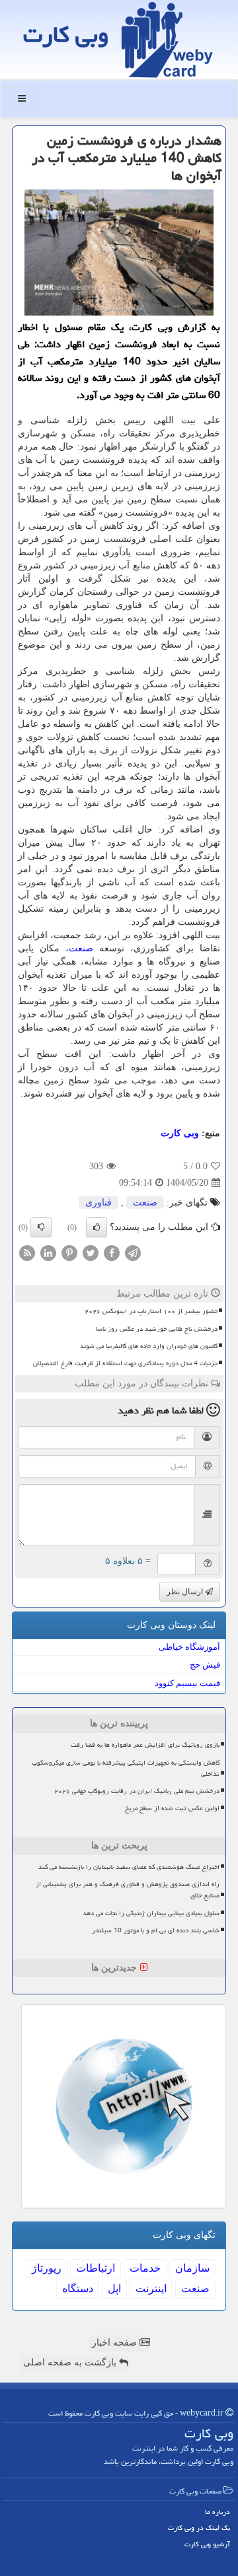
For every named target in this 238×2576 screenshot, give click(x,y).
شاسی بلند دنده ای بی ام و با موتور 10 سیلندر (156, 1930)
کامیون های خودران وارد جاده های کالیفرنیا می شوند (149, 1346)
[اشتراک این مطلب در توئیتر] (91, 1253)
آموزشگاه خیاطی (189, 1647)
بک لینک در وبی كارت (199, 2527)
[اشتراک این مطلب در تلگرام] (133, 1253)
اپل (114, 2288)
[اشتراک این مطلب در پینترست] (69, 1253)
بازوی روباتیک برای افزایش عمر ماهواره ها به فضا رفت (145, 1745)
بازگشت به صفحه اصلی (71, 2362)
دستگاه (78, 2288)
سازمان (192, 2268)
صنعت (81, 948)
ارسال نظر (186, 1592)
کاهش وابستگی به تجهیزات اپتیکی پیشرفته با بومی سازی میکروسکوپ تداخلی (126, 1768)
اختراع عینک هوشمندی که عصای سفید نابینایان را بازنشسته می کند (129, 1867)
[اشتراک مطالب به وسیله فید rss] (27, 1253)
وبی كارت (66, 35)
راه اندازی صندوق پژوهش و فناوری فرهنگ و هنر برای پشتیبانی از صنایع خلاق (128, 1890)
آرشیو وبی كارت (207, 2544)
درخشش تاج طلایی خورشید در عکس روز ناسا (157, 1329)
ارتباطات (96, 2268)
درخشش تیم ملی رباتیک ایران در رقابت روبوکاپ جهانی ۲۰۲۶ (137, 1791)
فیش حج (205, 1665)
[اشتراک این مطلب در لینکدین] (48, 1253)
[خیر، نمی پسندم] (41, 1227)
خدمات (145, 2268)
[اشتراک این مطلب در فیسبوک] (112, 1253)
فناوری (99, 1203)
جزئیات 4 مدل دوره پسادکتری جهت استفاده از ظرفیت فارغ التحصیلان (125, 1363)
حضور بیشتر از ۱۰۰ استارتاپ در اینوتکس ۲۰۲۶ (151, 1311)
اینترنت (151, 2288)
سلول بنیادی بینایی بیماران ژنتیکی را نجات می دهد (151, 1913)
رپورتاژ (47, 2268)
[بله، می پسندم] (97, 1227)
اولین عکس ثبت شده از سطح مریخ (172, 1808)
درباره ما (218, 2512)
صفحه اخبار (116, 2343)
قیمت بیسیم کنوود (187, 1683)
